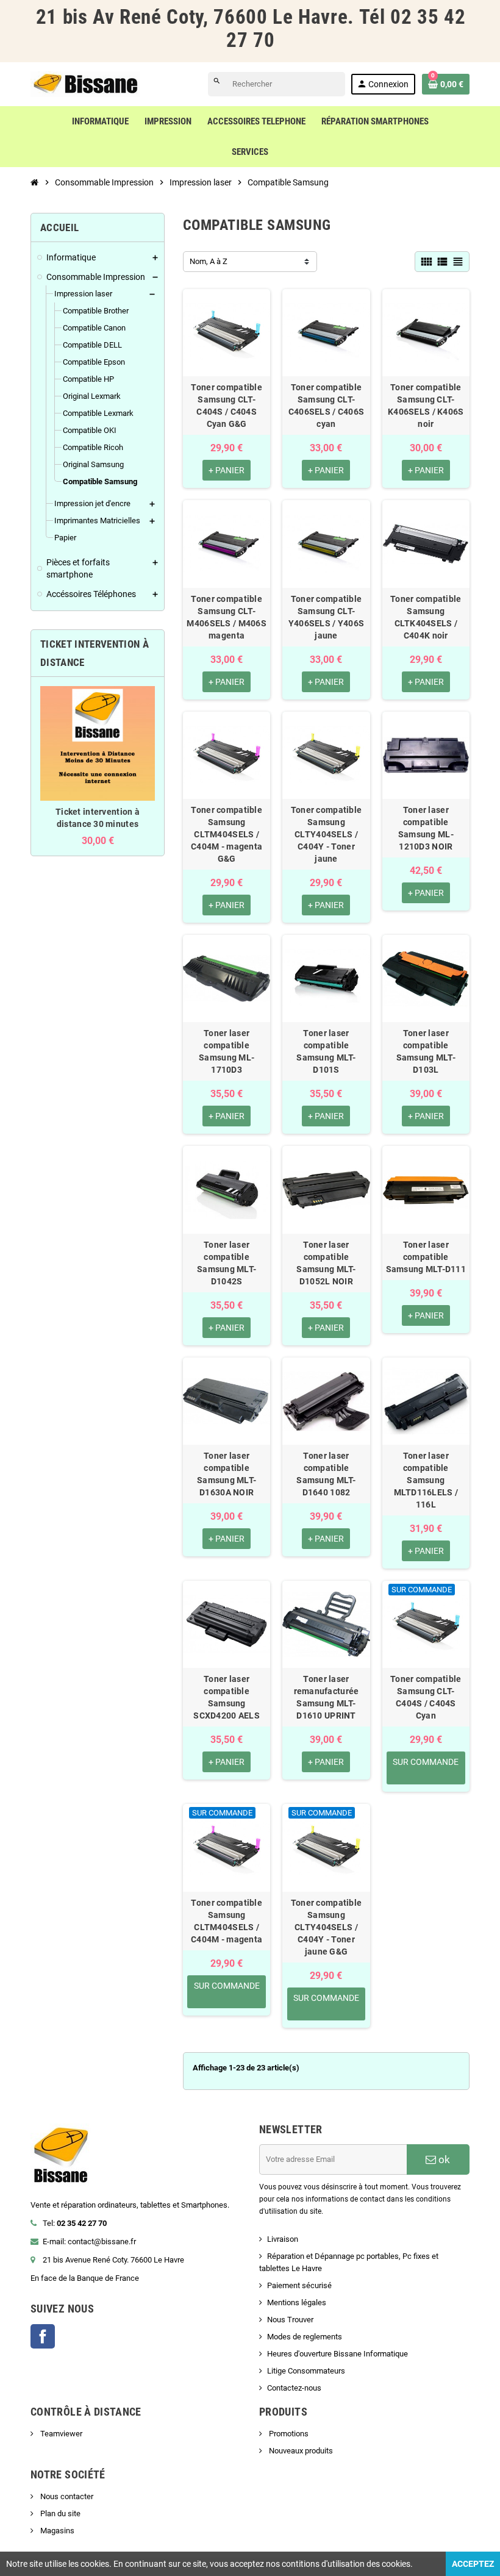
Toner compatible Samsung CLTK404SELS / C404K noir (426, 617)
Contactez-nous (294, 2388)
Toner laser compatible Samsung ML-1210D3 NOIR (426, 828)
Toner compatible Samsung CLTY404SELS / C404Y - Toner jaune (326, 834)
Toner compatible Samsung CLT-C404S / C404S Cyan (426, 1697)
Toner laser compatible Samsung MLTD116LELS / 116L (426, 1480)
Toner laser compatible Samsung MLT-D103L (426, 1051)
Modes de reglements (305, 2337)
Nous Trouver (290, 2320)
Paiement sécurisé (299, 2285)
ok (443, 2159)
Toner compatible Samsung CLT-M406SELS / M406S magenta (226, 617)
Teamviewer (60, 2434)
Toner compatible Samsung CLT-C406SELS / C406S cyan (326, 406)
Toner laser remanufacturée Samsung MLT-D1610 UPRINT (327, 1697)
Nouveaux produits (300, 2451)
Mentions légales (297, 2302)
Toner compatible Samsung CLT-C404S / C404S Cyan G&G (226, 406)
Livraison (283, 2239)
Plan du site (59, 2513)
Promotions (288, 2434)
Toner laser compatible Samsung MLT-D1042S (227, 1263)
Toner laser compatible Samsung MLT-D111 (426, 1257)
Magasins (56, 2531)
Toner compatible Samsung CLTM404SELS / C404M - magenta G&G (227, 834)
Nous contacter (66, 2496)
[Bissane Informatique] (85, 83)
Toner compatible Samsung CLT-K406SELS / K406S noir (426, 406)
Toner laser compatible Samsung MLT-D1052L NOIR (326, 1263)
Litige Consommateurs (306, 2371)
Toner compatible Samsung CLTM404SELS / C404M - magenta (227, 1921)
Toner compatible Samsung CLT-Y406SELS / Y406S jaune (326, 617)
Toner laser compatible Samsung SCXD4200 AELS (227, 1697)
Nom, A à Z (209, 261)
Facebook (43, 2336)
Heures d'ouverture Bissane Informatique (337, 2354)
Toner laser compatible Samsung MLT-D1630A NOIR (227, 1474)
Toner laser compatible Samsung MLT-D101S (326, 1051)
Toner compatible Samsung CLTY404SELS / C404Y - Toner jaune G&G (326, 1927)
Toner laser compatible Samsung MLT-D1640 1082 (326, 1474)
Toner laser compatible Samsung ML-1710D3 (227, 1051)
